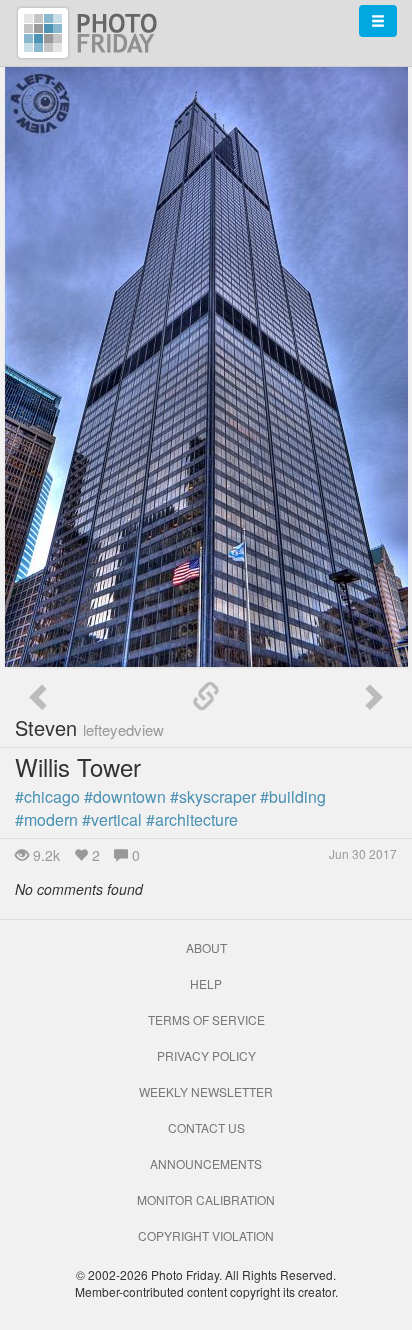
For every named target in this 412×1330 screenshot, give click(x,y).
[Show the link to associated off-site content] (206, 697)
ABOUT (206, 947)
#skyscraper (213, 796)
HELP (206, 983)
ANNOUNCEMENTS (206, 1163)
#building (293, 796)
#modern (46, 819)
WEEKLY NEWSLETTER (206, 1091)
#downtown (125, 796)
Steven (89, 727)
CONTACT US (206, 1127)
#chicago (47, 796)
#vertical (112, 819)
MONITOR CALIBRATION (206, 1199)
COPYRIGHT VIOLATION (206, 1235)
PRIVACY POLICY (206, 1055)
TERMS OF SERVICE (206, 1019)
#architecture (192, 819)
